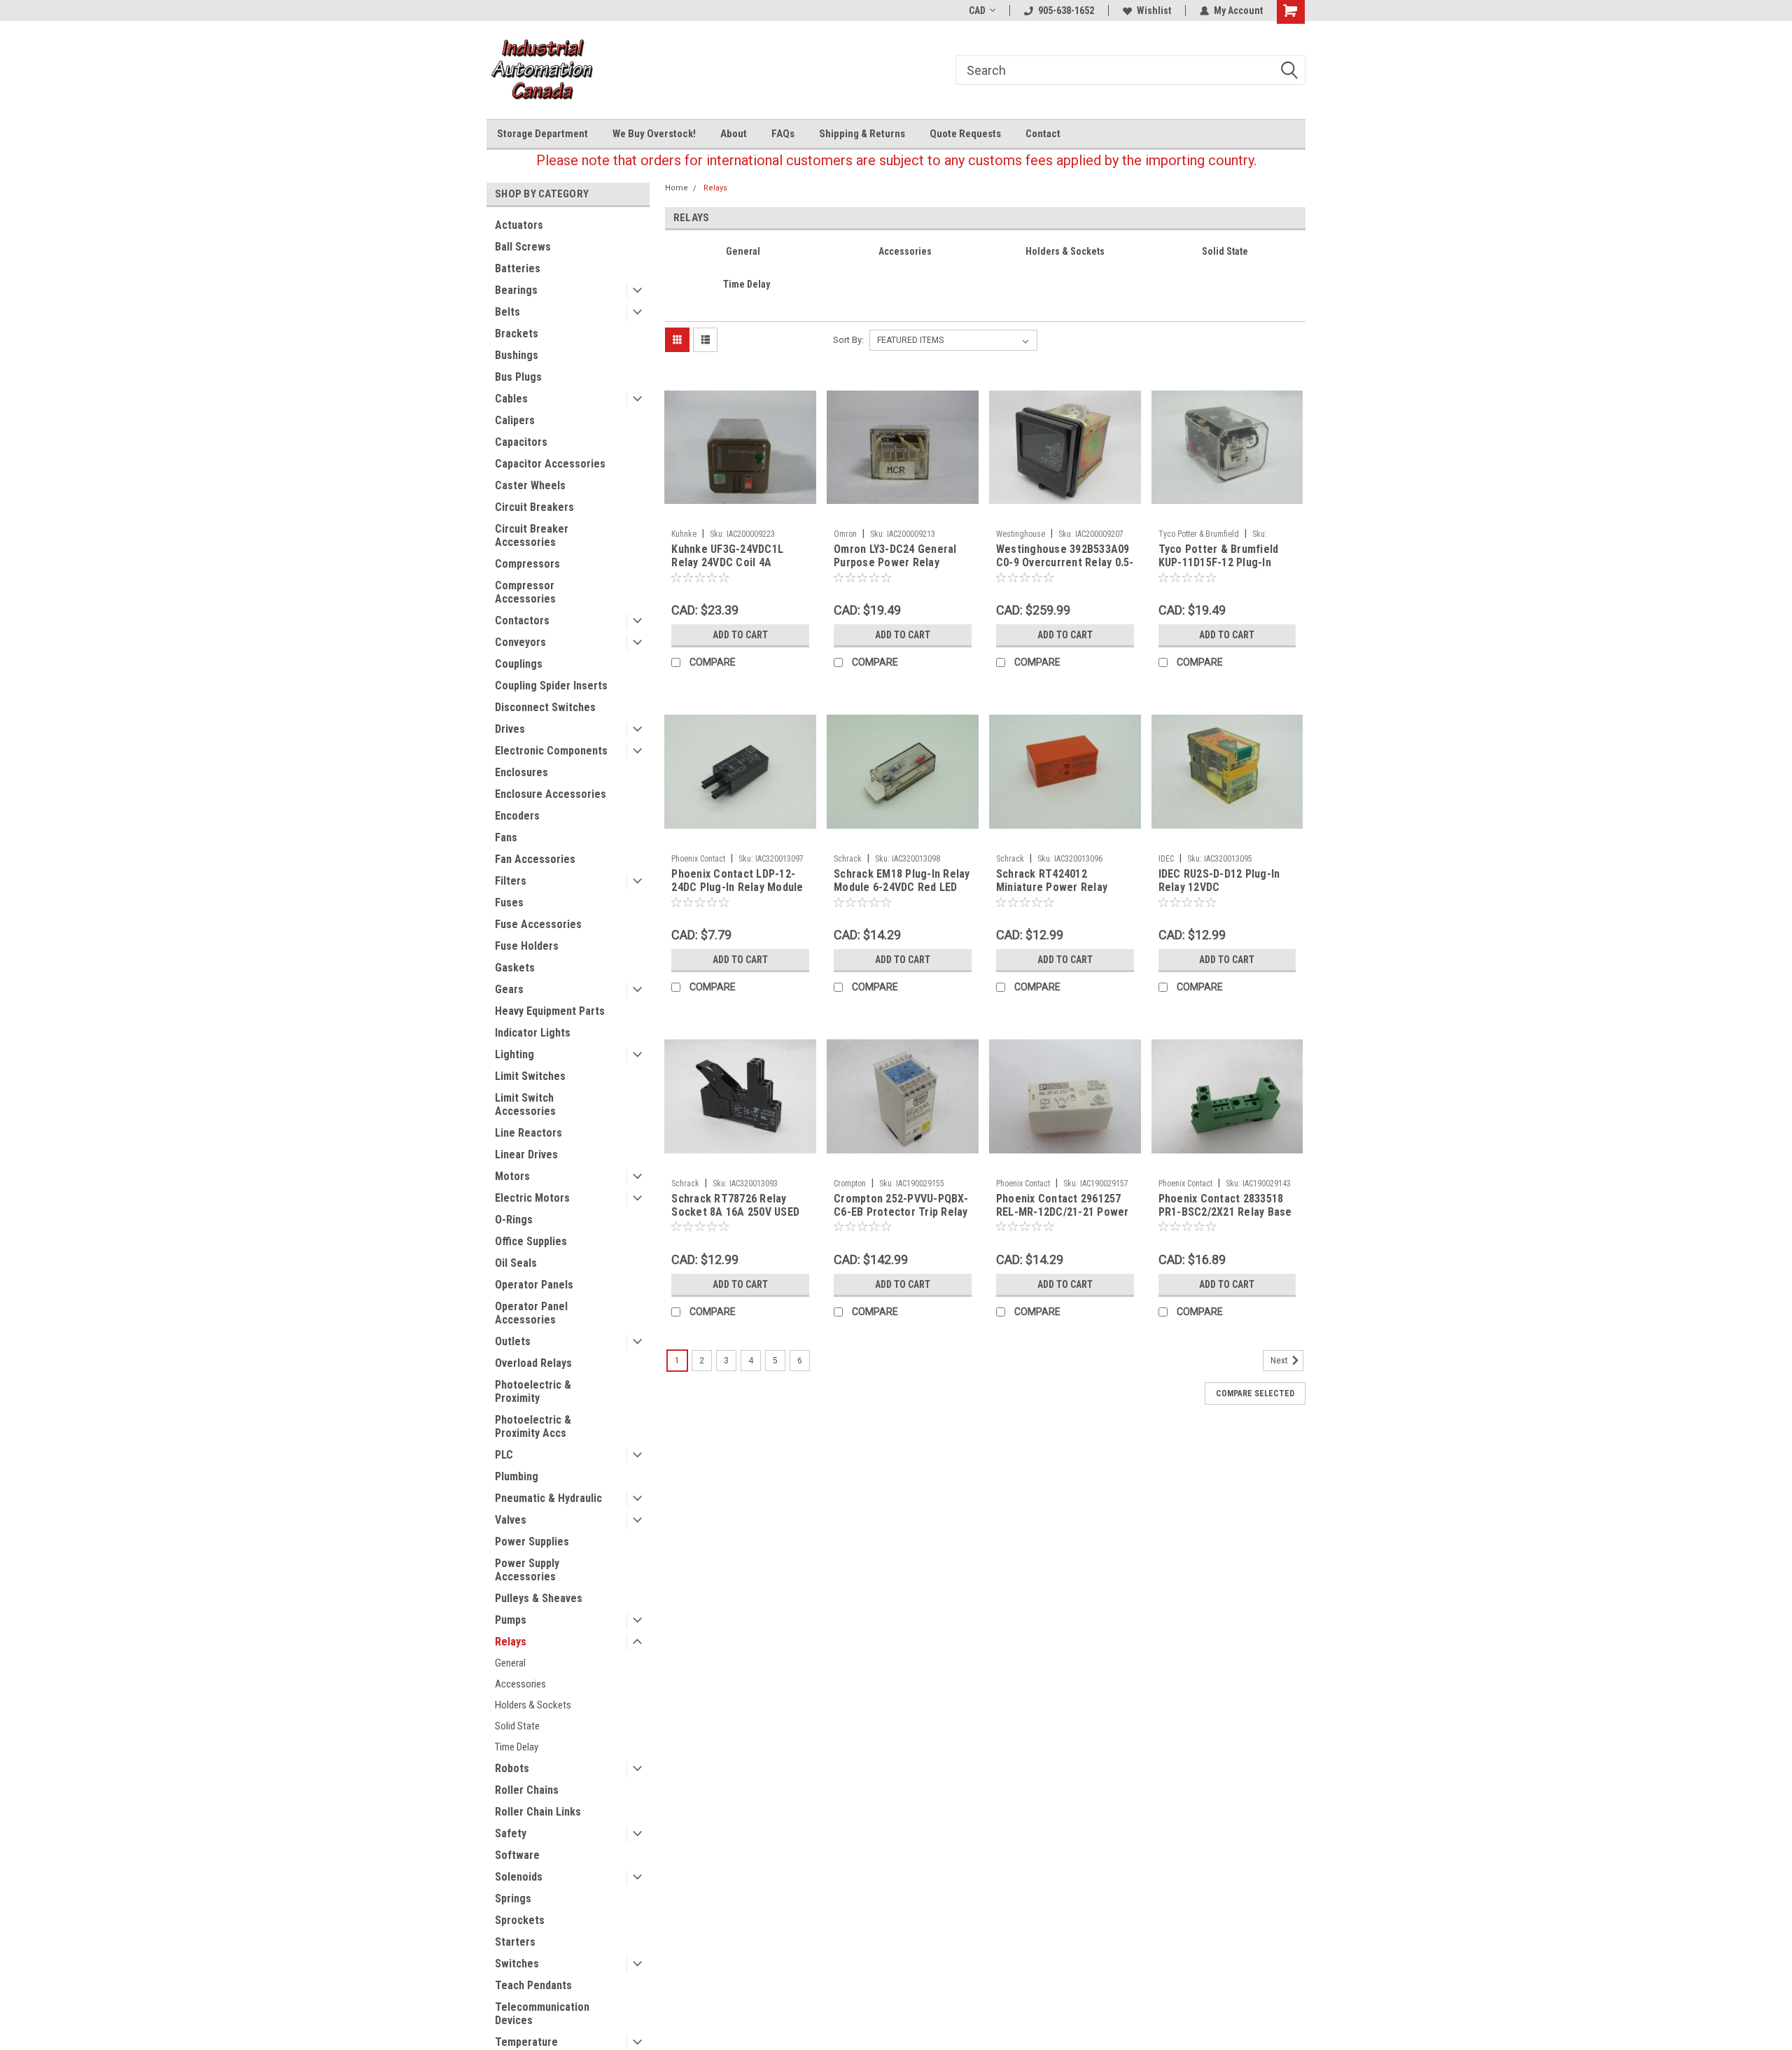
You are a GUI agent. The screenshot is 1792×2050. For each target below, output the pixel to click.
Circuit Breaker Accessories (532, 535)
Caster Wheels (530, 485)
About (734, 134)
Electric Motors (532, 1198)
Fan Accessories (535, 859)
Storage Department (542, 134)
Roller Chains (527, 1790)
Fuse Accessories (538, 924)
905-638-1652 (1066, 10)
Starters (515, 1942)
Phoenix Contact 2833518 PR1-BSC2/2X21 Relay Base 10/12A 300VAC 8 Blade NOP (1227, 1212)
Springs (513, 1898)
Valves (511, 1520)
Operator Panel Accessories (531, 1313)
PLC (504, 1455)
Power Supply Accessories (527, 1570)
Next (1280, 1361)
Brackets (517, 334)
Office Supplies (531, 1241)
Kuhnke (684, 534)
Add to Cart (740, 635)
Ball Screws (523, 247)
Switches (517, 1964)
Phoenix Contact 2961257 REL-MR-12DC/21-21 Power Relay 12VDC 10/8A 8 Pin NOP (1063, 1219)
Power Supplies (532, 1542)
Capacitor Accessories (550, 464)
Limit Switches (530, 1076)
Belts (507, 312)
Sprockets (520, 1920)
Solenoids (519, 1877)
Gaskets (515, 968)
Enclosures (521, 772)
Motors (512, 1176)
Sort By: (848, 340)
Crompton (850, 1184)
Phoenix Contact (698, 859)
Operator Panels (534, 1285)
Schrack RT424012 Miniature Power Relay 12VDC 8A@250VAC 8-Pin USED (1057, 894)
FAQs (783, 134)
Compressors (527, 564)
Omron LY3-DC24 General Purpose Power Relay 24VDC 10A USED (895, 562)
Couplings (519, 664)
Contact (1043, 134)
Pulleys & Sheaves (539, 1598)
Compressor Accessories (525, 592)
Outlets (513, 1341)
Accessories (520, 1684)
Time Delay (517, 1747)
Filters (511, 881)
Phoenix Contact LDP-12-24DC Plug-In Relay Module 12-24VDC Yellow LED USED (737, 887)
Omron (845, 534)
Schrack (848, 859)
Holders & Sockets (533, 1705)
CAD (977, 10)
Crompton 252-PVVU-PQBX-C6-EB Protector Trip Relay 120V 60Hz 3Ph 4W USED (901, 1212)
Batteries (518, 268)
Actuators (519, 225)
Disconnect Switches (545, 707)
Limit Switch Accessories (525, 1104)
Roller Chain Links (538, 1812)
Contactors (522, 620)
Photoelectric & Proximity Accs (533, 1426)
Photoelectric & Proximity (533, 1391)
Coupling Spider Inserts (551, 686)
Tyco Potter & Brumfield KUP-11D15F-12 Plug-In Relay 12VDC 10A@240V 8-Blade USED (1223, 569)
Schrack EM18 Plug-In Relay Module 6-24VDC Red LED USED (902, 887)
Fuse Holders (527, 946)
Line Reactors (528, 1133)
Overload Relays (533, 1363)
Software (517, 1855)
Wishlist (1154, 10)
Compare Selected (1255, 1393)
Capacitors (521, 442)
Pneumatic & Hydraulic (548, 1498)
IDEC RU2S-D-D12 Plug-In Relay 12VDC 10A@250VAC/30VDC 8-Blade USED (1219, 894)
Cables (511, 399)
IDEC (1166, 859)
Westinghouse (1021, 534)
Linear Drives (526, 1154)
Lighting (514, 1054)
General (510, 1663)
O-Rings (514, 1220)
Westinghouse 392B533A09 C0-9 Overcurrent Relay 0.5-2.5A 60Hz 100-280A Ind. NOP (1065, 569)
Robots (512, 1768)
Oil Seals (516, 1263)
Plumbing (517, 1476)
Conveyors (520, 642)
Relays (511, 1642)
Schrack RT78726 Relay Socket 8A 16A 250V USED (735, 1205)
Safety (511, 1833)
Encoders (517, 816)
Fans (506, 837)
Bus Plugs (518, 377)
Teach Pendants (533, 1985)
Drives (510, 729)
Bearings (516, 290)
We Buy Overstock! (654, 134)
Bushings (517, 355)
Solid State (517, 1726)
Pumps (511, 1620)
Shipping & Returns (862, 134)
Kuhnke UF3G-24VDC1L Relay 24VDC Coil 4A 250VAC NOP (727, 562)
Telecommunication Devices (542, 2014)
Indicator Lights (533, 1033)
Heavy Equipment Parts (550, 1011)
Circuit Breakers (534, 507)
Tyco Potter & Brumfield (1199, 534)
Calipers (515, 420)
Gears (509, 989)
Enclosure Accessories (551, 794)
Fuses (509, 903)
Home (677, 188)
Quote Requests (965, 134)
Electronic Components (551, 751)
